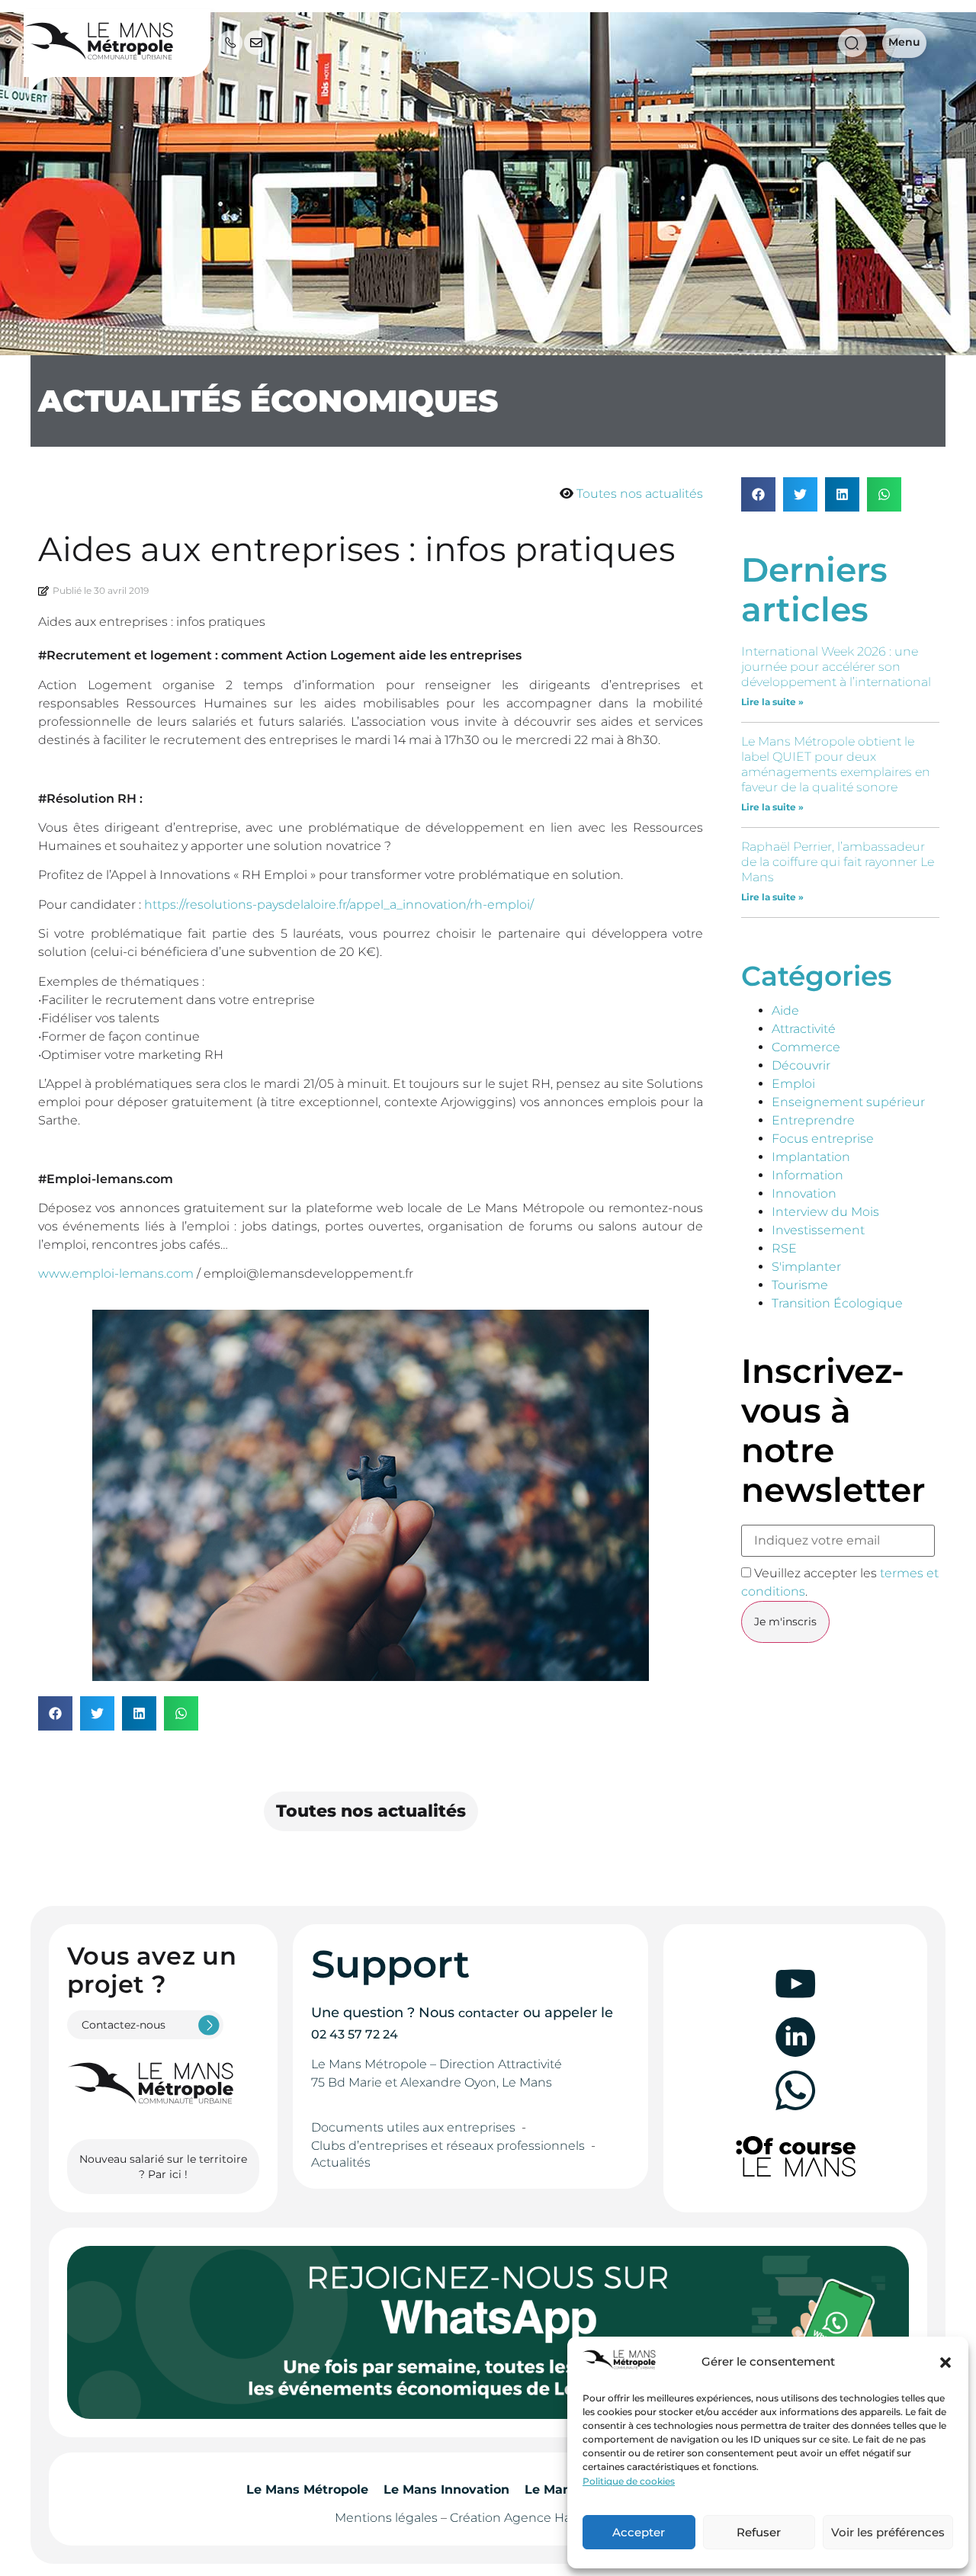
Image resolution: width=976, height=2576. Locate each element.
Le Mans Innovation (446, 2489)
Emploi (793, 1084)
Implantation (811, 1157)
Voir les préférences (888, 2532)
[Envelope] (256, 43)
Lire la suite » (772, 702)
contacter (489, 2013)
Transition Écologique (837, 1303)
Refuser (759, 2532)
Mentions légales (386, 2518)
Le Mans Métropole (307, 2489)
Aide (785, 1011)
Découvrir (801, 1065)
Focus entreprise (823, 1139)
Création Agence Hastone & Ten (546, 2518)
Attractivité (804, 1029)
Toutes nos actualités (640, 494)
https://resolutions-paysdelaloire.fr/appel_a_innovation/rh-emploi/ (339, 905)
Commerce (806, 1047)
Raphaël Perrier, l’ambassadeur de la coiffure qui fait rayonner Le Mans (838, 862)
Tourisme (800, 1285)
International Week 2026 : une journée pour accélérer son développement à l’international (836, 667)
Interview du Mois (825, 1212)
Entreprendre (813, 1120)
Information (807, 1175)
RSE (784, 1248)
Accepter (639, 2532)
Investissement (818, 1230)
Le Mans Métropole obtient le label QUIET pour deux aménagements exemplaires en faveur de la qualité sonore (836, 764)
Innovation (804, 1193)
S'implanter (806, 1267)
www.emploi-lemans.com (116, 1274)
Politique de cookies (629, 2481)
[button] (945, 2363)
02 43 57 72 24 (355, 2034)
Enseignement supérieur (848, 1102)
